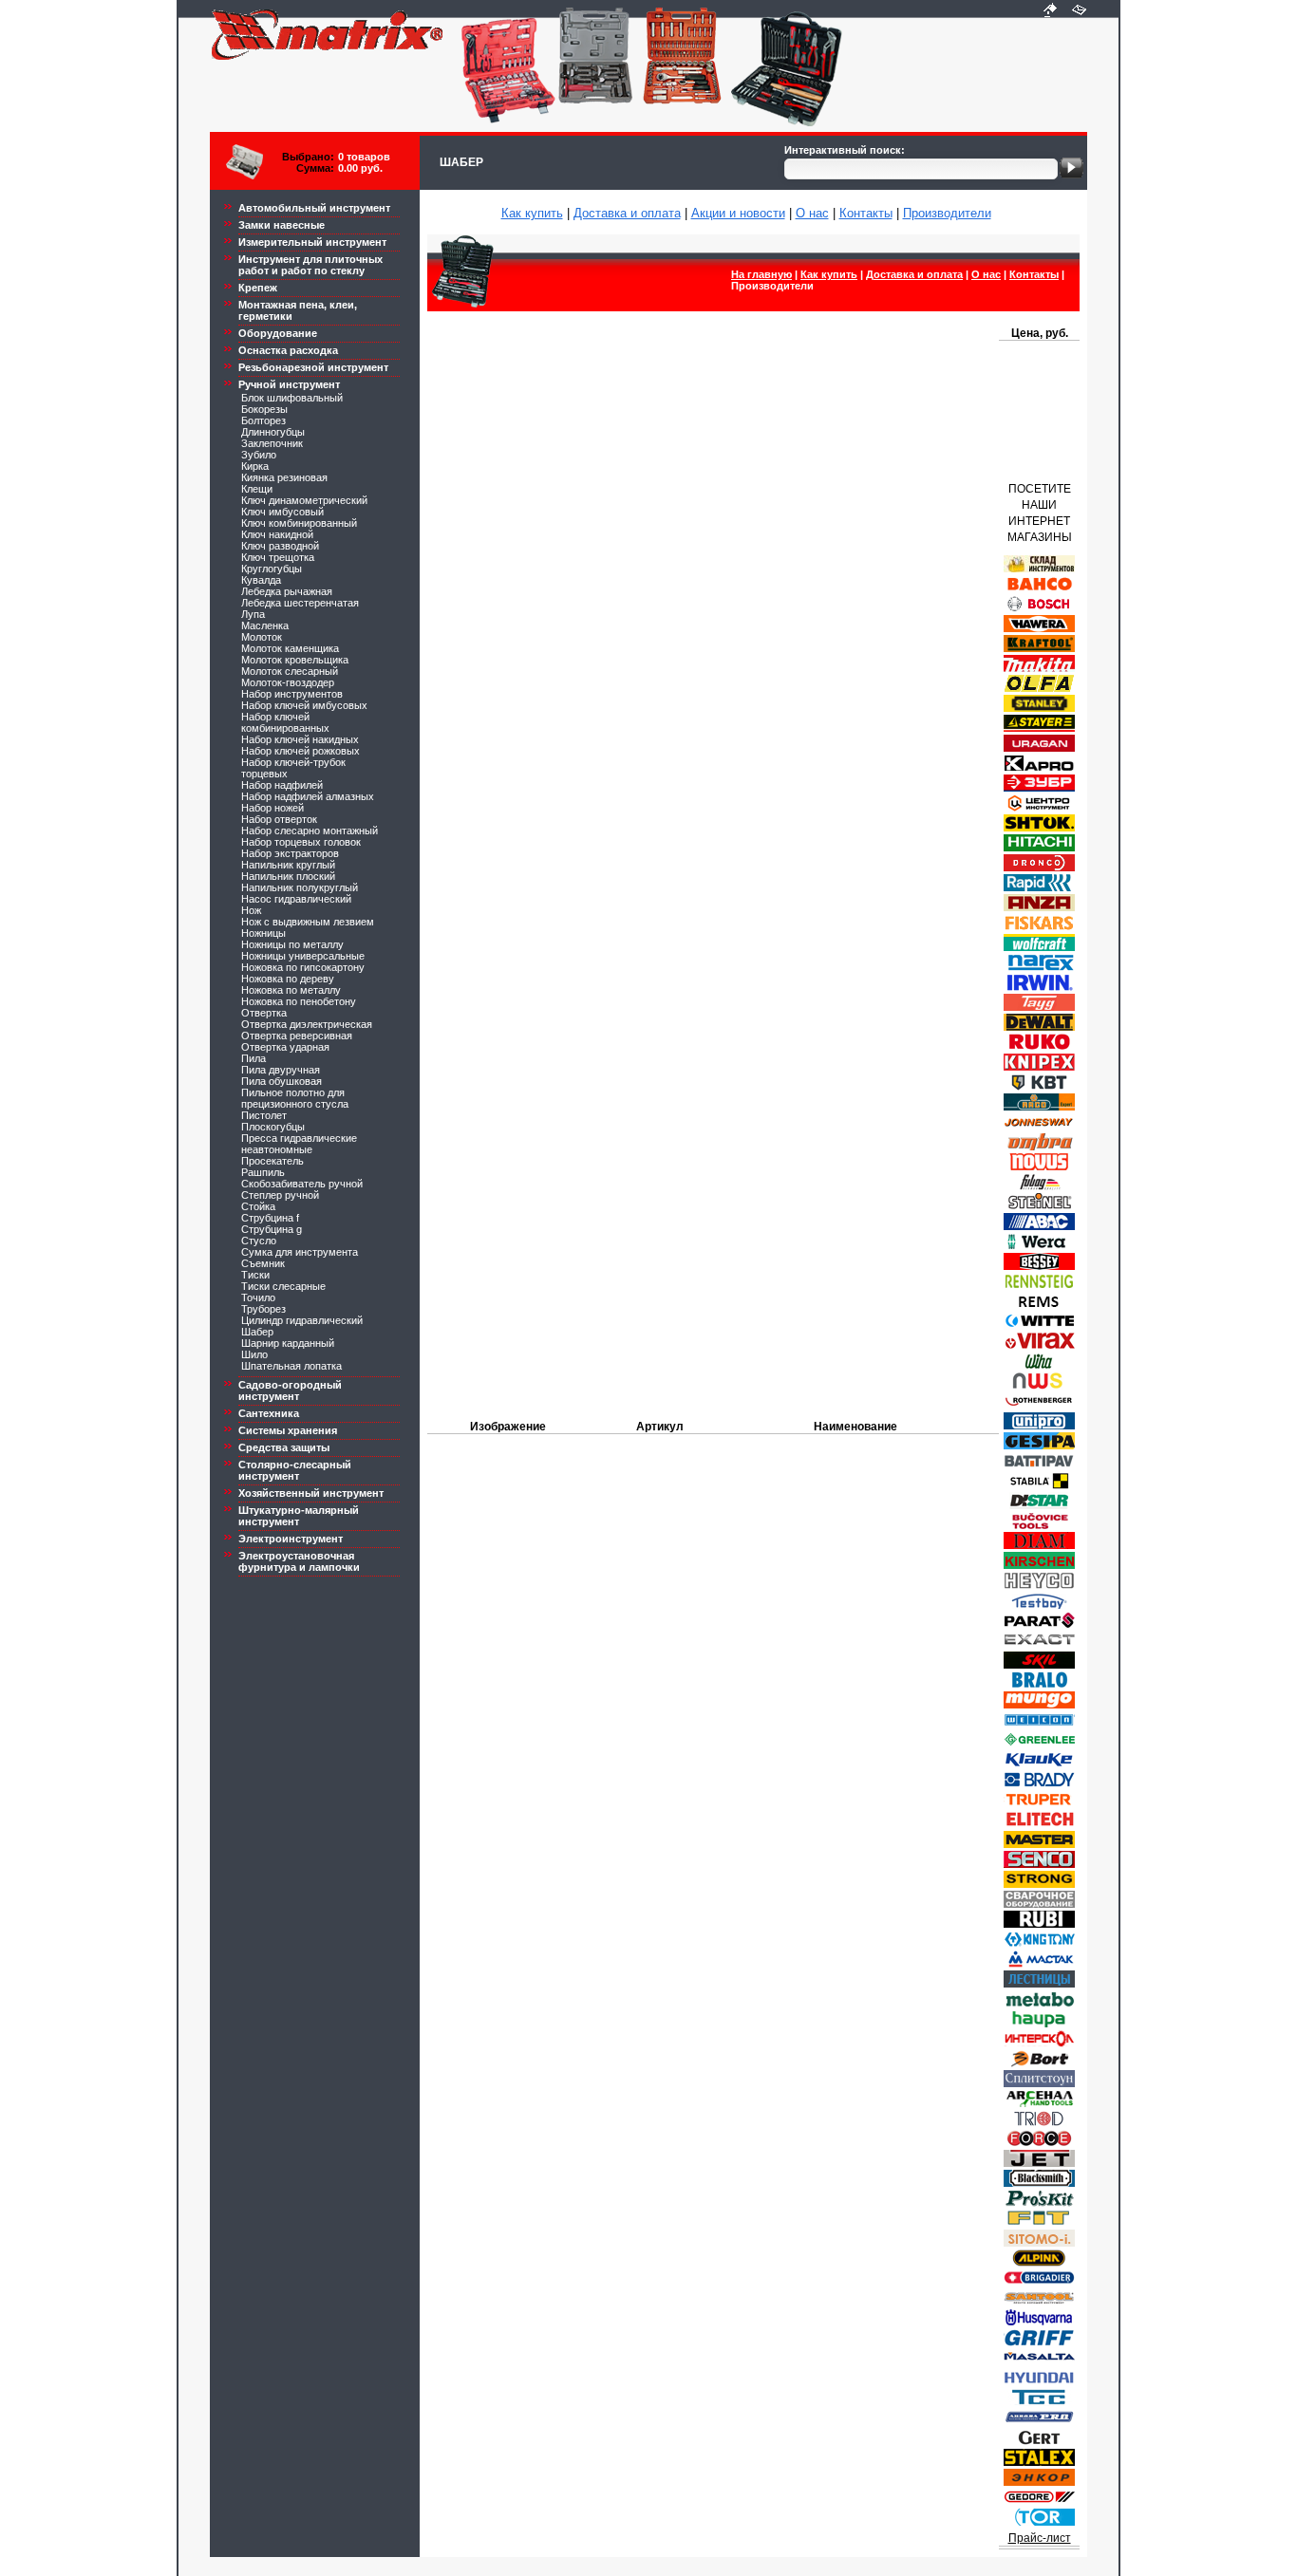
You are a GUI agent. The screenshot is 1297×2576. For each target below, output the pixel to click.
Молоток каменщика (290, 648)
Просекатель (273, 1161)
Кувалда (261, 580)
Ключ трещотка (278, 557)
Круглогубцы (272, 569)
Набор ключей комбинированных (285, 722)
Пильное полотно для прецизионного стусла (295, 1098)
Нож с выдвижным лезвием (308, 922)
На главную (761, 274)
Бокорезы (264, 409)
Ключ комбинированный (299, 523)
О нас (812, 213)
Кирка (255, 466)
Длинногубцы (273, 432)
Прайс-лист (1040, 2538)
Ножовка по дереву (288, 979)
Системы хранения (288, 1430)
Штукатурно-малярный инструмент (299, 1516)
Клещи (257, 489)
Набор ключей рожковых (301, 751)
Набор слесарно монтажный (310, 831)
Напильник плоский (288, 876)
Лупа (253, 614)
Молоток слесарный (290, 671)
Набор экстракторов (290, 853)
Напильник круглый (288, 865)
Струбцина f (270, 1218)
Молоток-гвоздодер (288, 682)
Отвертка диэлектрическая (307, 1024)
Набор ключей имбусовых (304, 705)
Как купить (532, 213)
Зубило (259, 455)
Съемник (263, 1263)
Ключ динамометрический (304, 500)
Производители (947, 213)
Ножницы (263, 933)
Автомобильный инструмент (314, 208)
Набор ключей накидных (300, 739)
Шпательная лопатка (291, 1366)
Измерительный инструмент (312, 242)
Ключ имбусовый (282, 512)
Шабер (257, 1332)
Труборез (263, 1309)
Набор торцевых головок (301, 842)
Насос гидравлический (296, 899)
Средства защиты (284, 1447)
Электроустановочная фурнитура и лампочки (299, 1561)
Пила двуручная (281, 1070)
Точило (258, 1297)
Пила (254, 1058)
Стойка (258, 1206)
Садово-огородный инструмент (290, 1391)
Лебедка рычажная (287, 591)
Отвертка (264, 1013)
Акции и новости (738, 213)
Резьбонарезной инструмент (313, 367)
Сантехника (269, 1413)
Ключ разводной (280, 546)
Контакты (866, 213)
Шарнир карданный (288, 1343)
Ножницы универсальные (303, 956)
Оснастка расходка (288, 350)
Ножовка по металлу (291, 990)
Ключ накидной (277, 534)
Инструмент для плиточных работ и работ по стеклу (310, 265)
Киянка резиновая (284, 477)
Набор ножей (273, 808)
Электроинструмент (291, 1539)
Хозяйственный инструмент (311, 1493)
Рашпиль (263, 1172)
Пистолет (264, 1115)
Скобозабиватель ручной (302, 1184)
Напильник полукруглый (300, 887)
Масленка (265, 625)
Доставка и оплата (627, 213)
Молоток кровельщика (295, 660)
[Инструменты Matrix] (1050, 10)
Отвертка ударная (285, 1047)
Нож (251, 910)
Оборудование (278, 333)
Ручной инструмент (289, 384)
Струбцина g (272, 1229)
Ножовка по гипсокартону (303, 967)
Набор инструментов (292, 694)
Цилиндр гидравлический (302, 1320)
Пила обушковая (282, 1081)
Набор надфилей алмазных (308, 796)
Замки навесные (282, 225)
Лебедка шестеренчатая (300, 603)
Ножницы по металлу (292, 944)
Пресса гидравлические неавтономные (299, 1144)
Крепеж (258, 288)
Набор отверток (279, 819)
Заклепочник (272, 443)
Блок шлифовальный (292, 398)
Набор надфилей (282, 785)
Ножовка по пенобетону (299, 1001)
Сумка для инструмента (300, 1252)
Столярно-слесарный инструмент (295, 1470)
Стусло (259, 1241)
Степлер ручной (280, 1195)
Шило (254, 1354)
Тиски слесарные (283, 1286)
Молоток (262, 637)
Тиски (255, 1275)
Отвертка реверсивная (297, 1036)
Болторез (263, 420)
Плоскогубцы (273, 1127)
